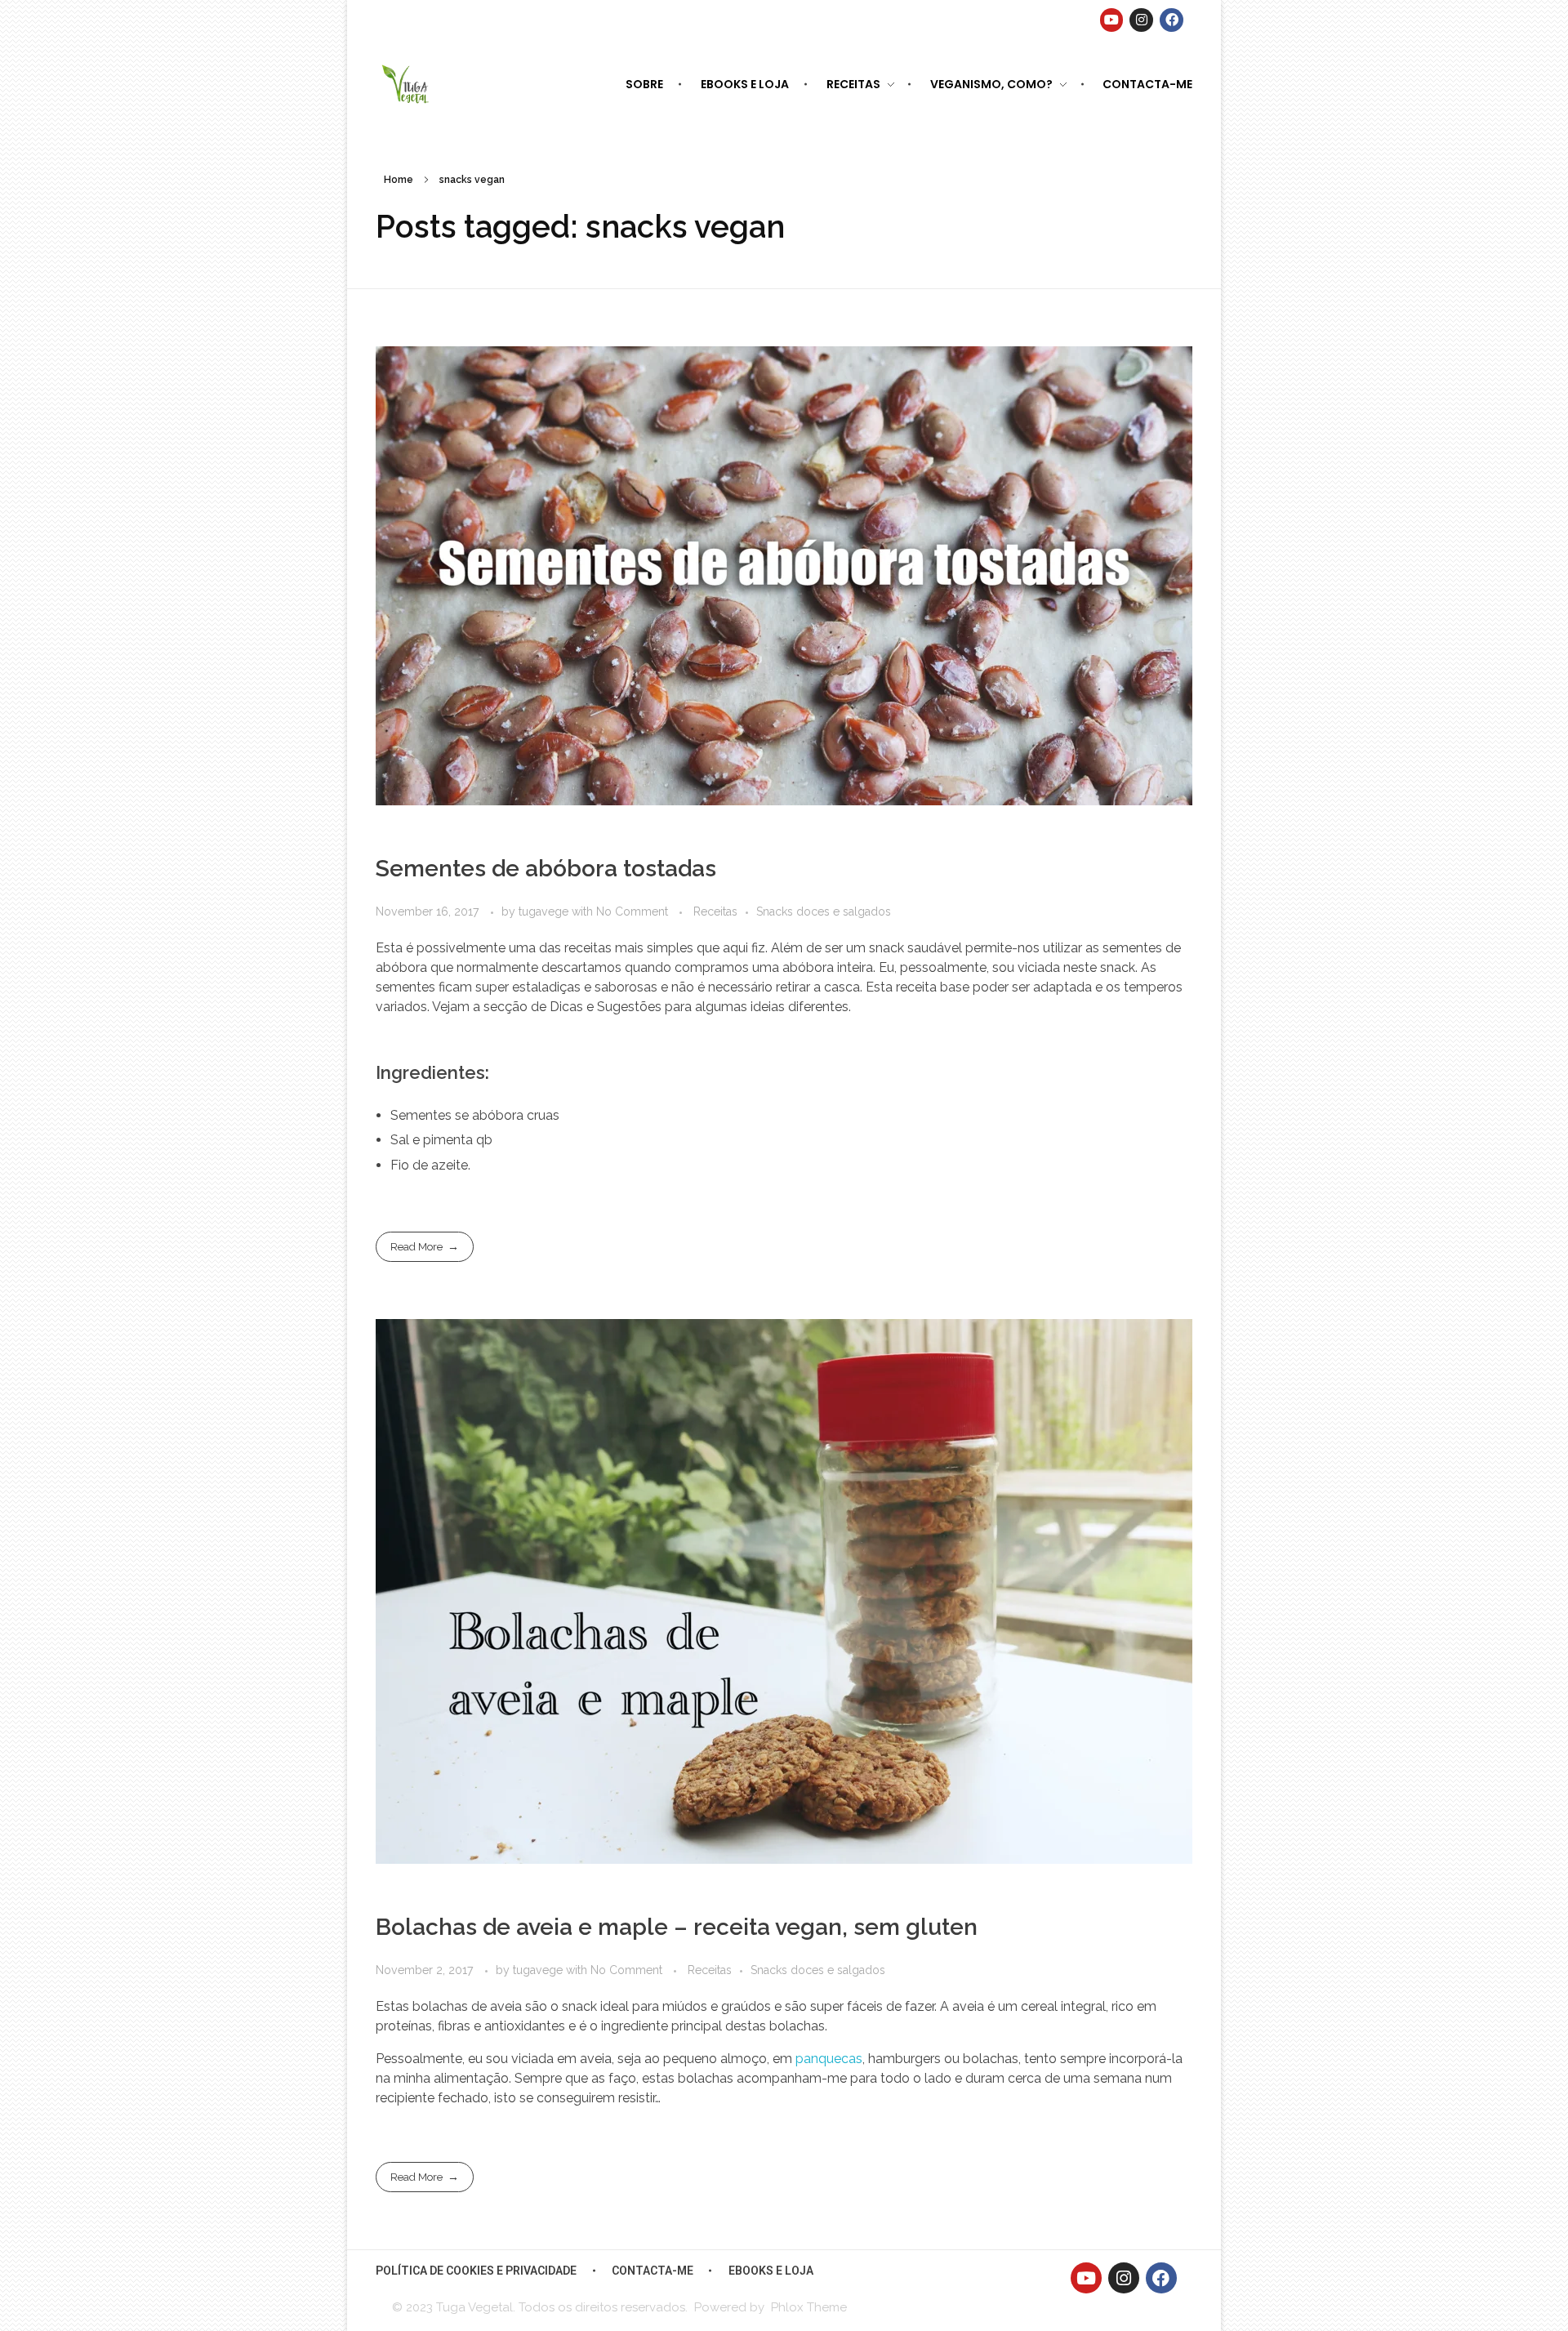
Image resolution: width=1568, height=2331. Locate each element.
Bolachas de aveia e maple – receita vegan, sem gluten (677, 1927)
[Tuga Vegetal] (406, 83)
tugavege (545, 911)
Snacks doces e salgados (824, 911)
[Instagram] (1141, 20)
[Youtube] (1112, 20)
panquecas (829, 2059)
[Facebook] (1172, 20)
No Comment (632, 911)
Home (399, 180)
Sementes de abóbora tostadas (546, 869)
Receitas (715, 911)
